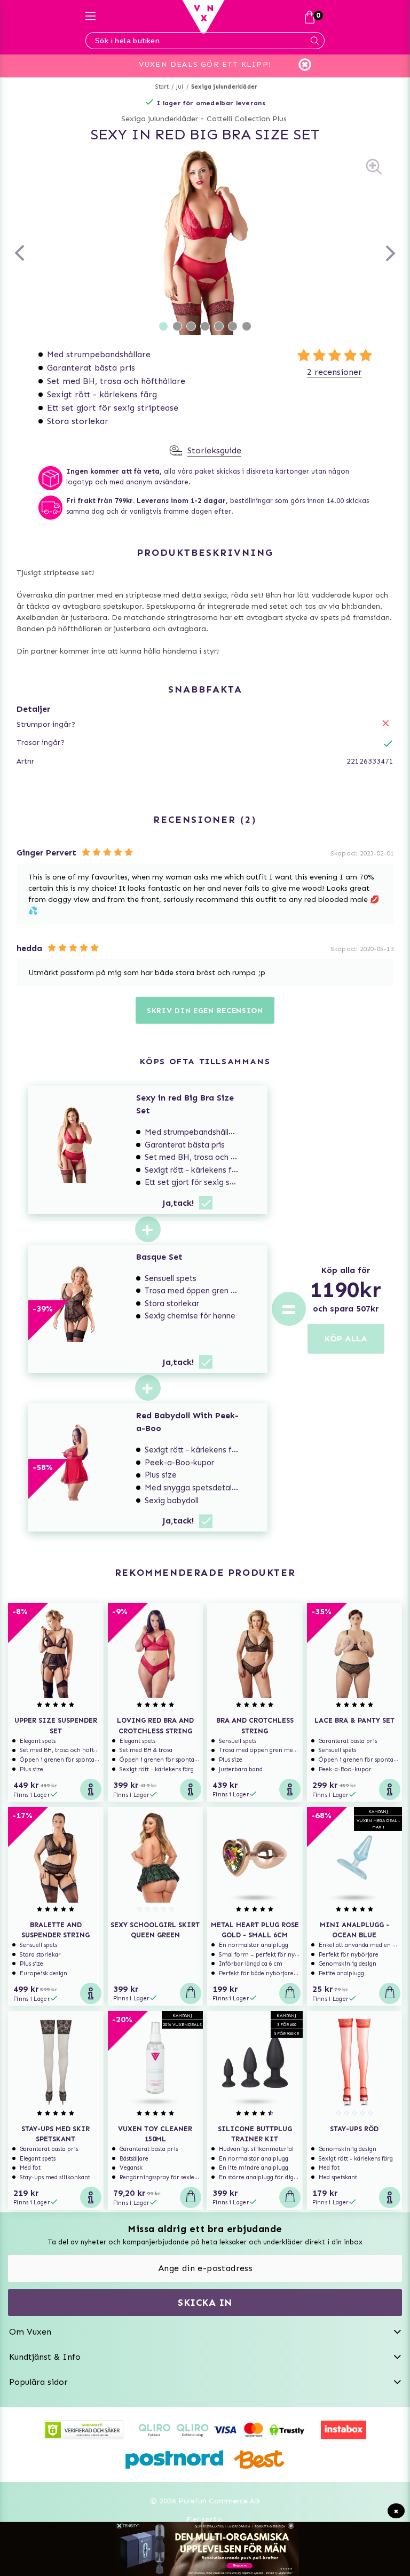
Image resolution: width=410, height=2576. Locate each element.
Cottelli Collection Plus (247, 119)
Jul (180, 87)
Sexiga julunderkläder (224, 87)
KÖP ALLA (346, 1338)
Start (162, 87)
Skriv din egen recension (205, 1011)
